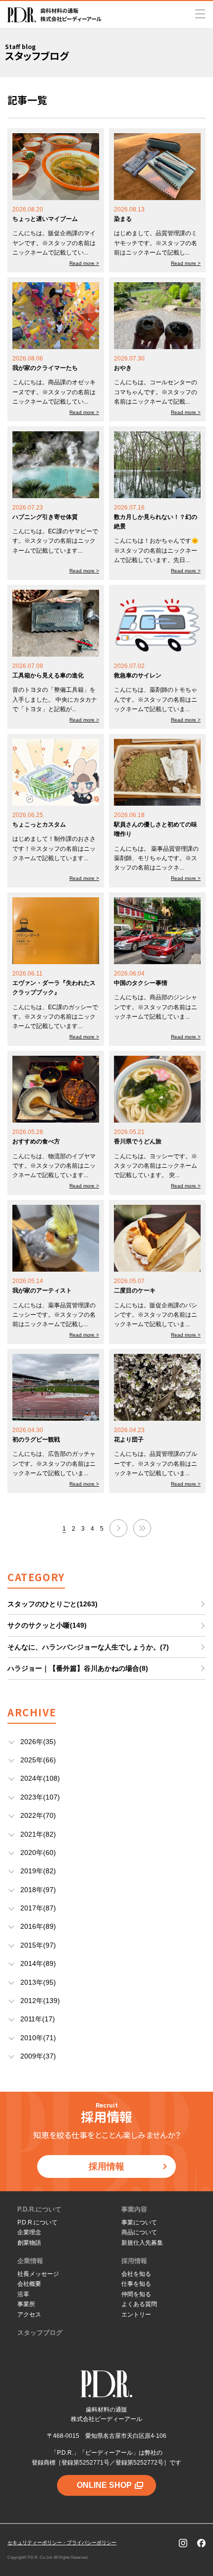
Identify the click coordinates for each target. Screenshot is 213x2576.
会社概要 (29, 2284)
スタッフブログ (40, 2333)
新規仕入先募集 (142, 2243)
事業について (139, 2222)
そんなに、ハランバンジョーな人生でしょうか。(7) (88, 1647)
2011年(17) (38, 2019)
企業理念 (29, 2232)
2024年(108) (40, 1778)
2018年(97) (38, 1890)
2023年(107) (40, 1797)
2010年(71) (38, 2038)
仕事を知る (136, 2284)
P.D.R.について (39, 2209)
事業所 (26, 2304)
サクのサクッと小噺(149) (47, 1625)
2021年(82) (38, 1834)
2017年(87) (38, 1908)
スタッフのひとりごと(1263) (53, 1604)
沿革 (23, 2294)
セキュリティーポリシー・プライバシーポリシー (62, 2543)
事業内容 (134, 2209)
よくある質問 (139, 2304)
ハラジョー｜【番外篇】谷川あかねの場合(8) (78, 1668)
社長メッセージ (38, 2274)
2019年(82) (38, 1871)
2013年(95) (38, 1982)
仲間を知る (136, 2294)
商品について (139, 2232)
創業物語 (29, 2243)
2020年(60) (38, 1853)
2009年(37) (38, 2056)
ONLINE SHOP (104, 2485)
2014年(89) (38, 1963)
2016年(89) (38, 1926)
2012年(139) (40, 2001)
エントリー (136, 2315)
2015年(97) (38, 1945)
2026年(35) (38, 1742)
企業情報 (30, 2261)
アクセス (29, 2315)
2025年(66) (38, 1760)
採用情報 (106, 2166)
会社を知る (136, 2274)
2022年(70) (38, 1815)
